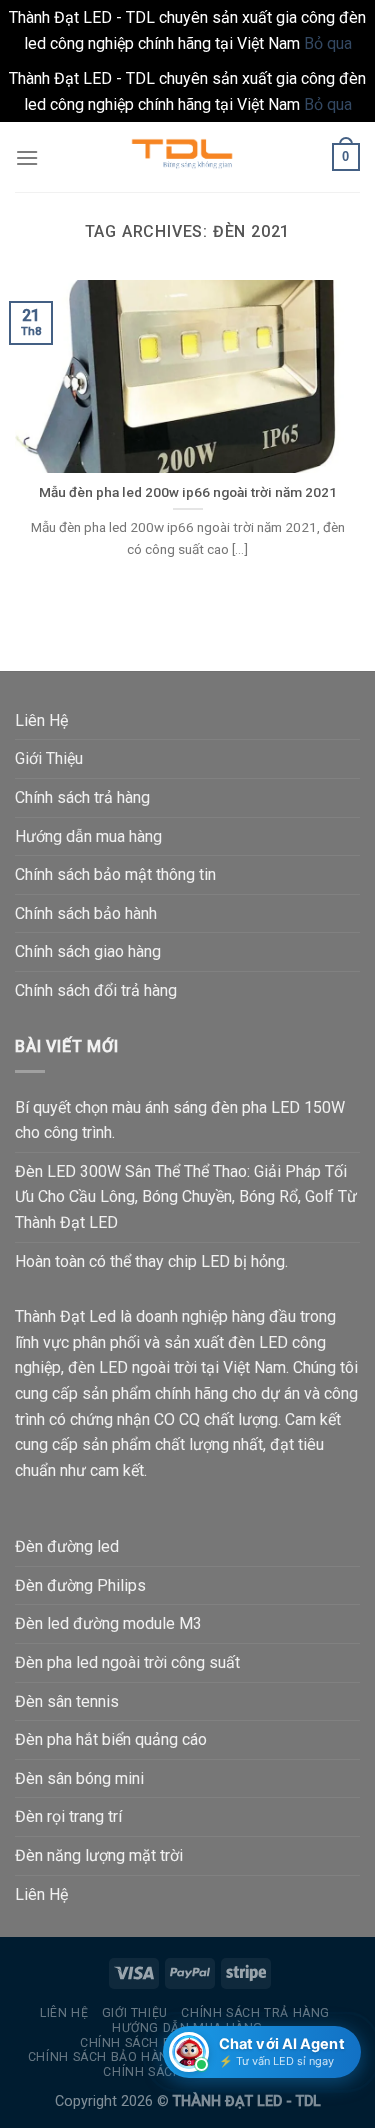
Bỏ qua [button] (328, 43)
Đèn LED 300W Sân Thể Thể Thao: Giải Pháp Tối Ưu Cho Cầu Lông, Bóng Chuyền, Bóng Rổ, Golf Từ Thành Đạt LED (186, 1197)
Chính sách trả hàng (82, 797)
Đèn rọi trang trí (68, 1816)
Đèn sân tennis (67, 1701)
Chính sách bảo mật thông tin (115, 874)
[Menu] (27, 157)
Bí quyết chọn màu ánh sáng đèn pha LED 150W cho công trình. (180, 1120)
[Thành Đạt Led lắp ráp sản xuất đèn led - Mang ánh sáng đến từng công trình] (188, 157)
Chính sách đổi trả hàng (96, 990)
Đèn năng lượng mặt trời (99, 1855)
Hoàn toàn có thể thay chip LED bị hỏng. (151, 1261)
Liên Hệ (41, 720)
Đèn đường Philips (80, 1585)
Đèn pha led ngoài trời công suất (127, 1662)
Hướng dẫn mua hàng (88, 836)
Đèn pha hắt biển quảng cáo (111, 1739)
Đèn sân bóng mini (79, 1778)
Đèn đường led (67, 1546)
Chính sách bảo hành (86, 913)
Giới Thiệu (49, 758)
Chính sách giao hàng (88, 951)
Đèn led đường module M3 (108, 1623)
